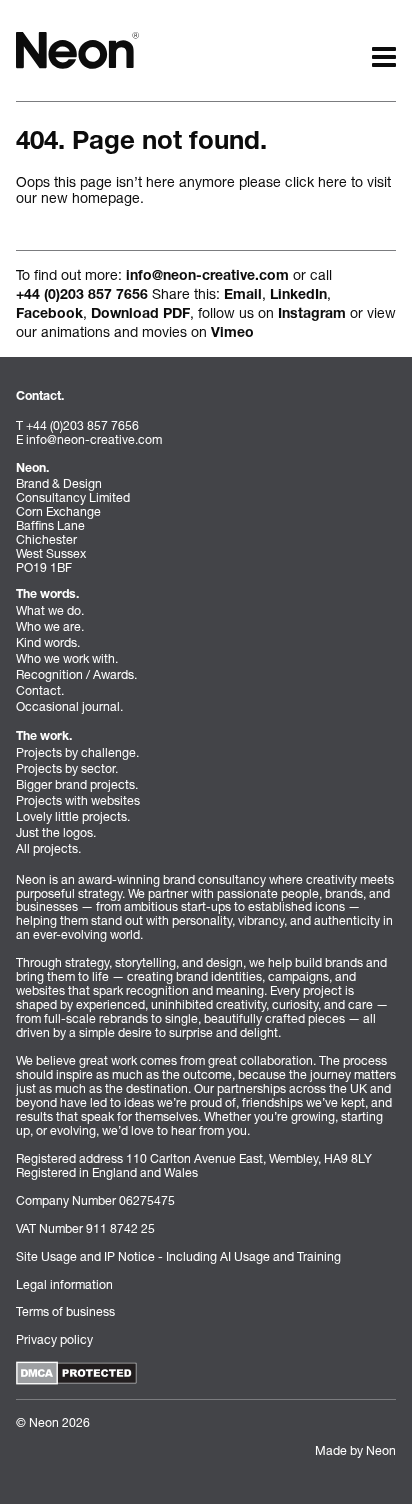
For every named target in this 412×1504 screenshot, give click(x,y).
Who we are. (50, 626)
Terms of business (65, 1311)
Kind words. (48, 642)
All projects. (48, 848)
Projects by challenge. (77, 752)
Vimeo (232, 334)
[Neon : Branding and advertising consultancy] (77, 48)
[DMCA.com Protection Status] (76, 1372)
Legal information (64, 1284)
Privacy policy (54, 1339)
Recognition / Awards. (76, 674)
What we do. (50, 610)
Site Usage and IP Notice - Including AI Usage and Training (178, 1256)
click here (316, 181)
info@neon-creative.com (207, 277)
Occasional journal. (69, 706)
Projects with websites (78, 800)
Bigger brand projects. (77, 784)
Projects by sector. (67, 768)
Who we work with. (67, 658)
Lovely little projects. (73, 816)
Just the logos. (56, 832)
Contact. (40, 690)
